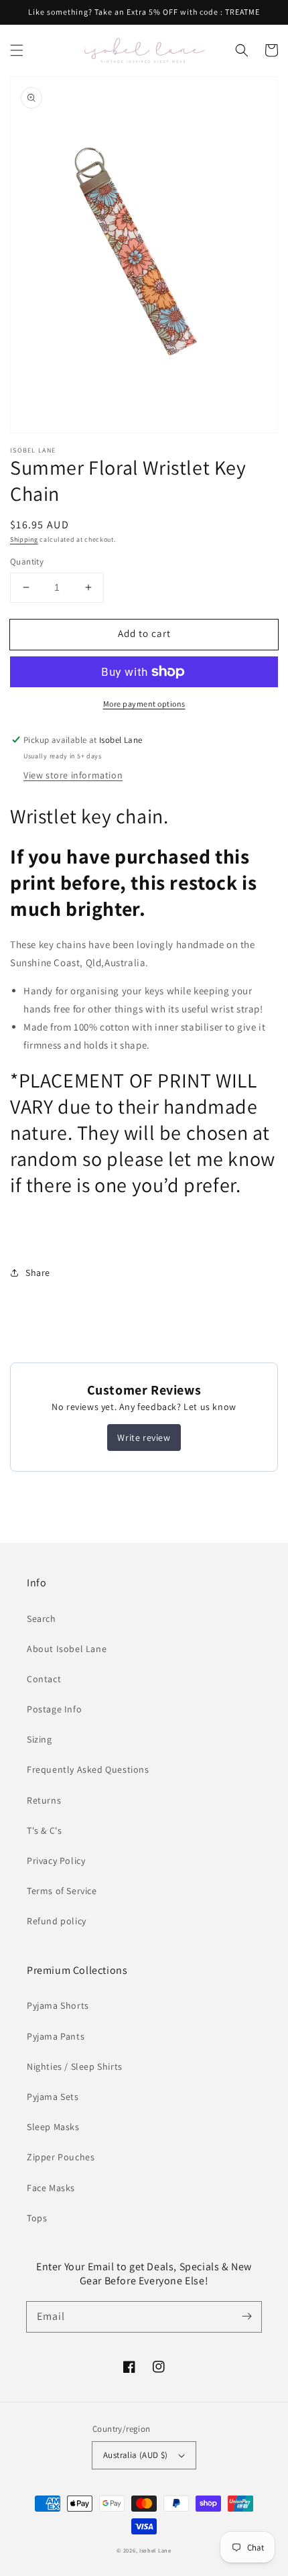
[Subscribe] (246, 2317)
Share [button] (38, 1273)
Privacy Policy (56, 1861)
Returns (44, 1800)
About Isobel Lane (67, 1649)
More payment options (144, 704)
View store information (73, 775)
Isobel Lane (155, 2550)
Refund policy (57, 1921)
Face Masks (51, 2188)
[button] (17, 50)
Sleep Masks (53, 2127)
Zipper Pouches (61, 2157)
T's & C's (44, 1830)
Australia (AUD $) (136, 2455)
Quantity (27, 562)
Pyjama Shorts (58, 2005)
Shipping (24, 539)
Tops (37, 2218)
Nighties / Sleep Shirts (75, 2066)
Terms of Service (62, 1891)
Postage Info (54, 1709)
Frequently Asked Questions (88, 1769)
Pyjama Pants (56, 2036)
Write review (144, 1438)
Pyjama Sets (53, 2097)
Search (42, 1619)
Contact (44, 1679)
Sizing (40, 1739)
